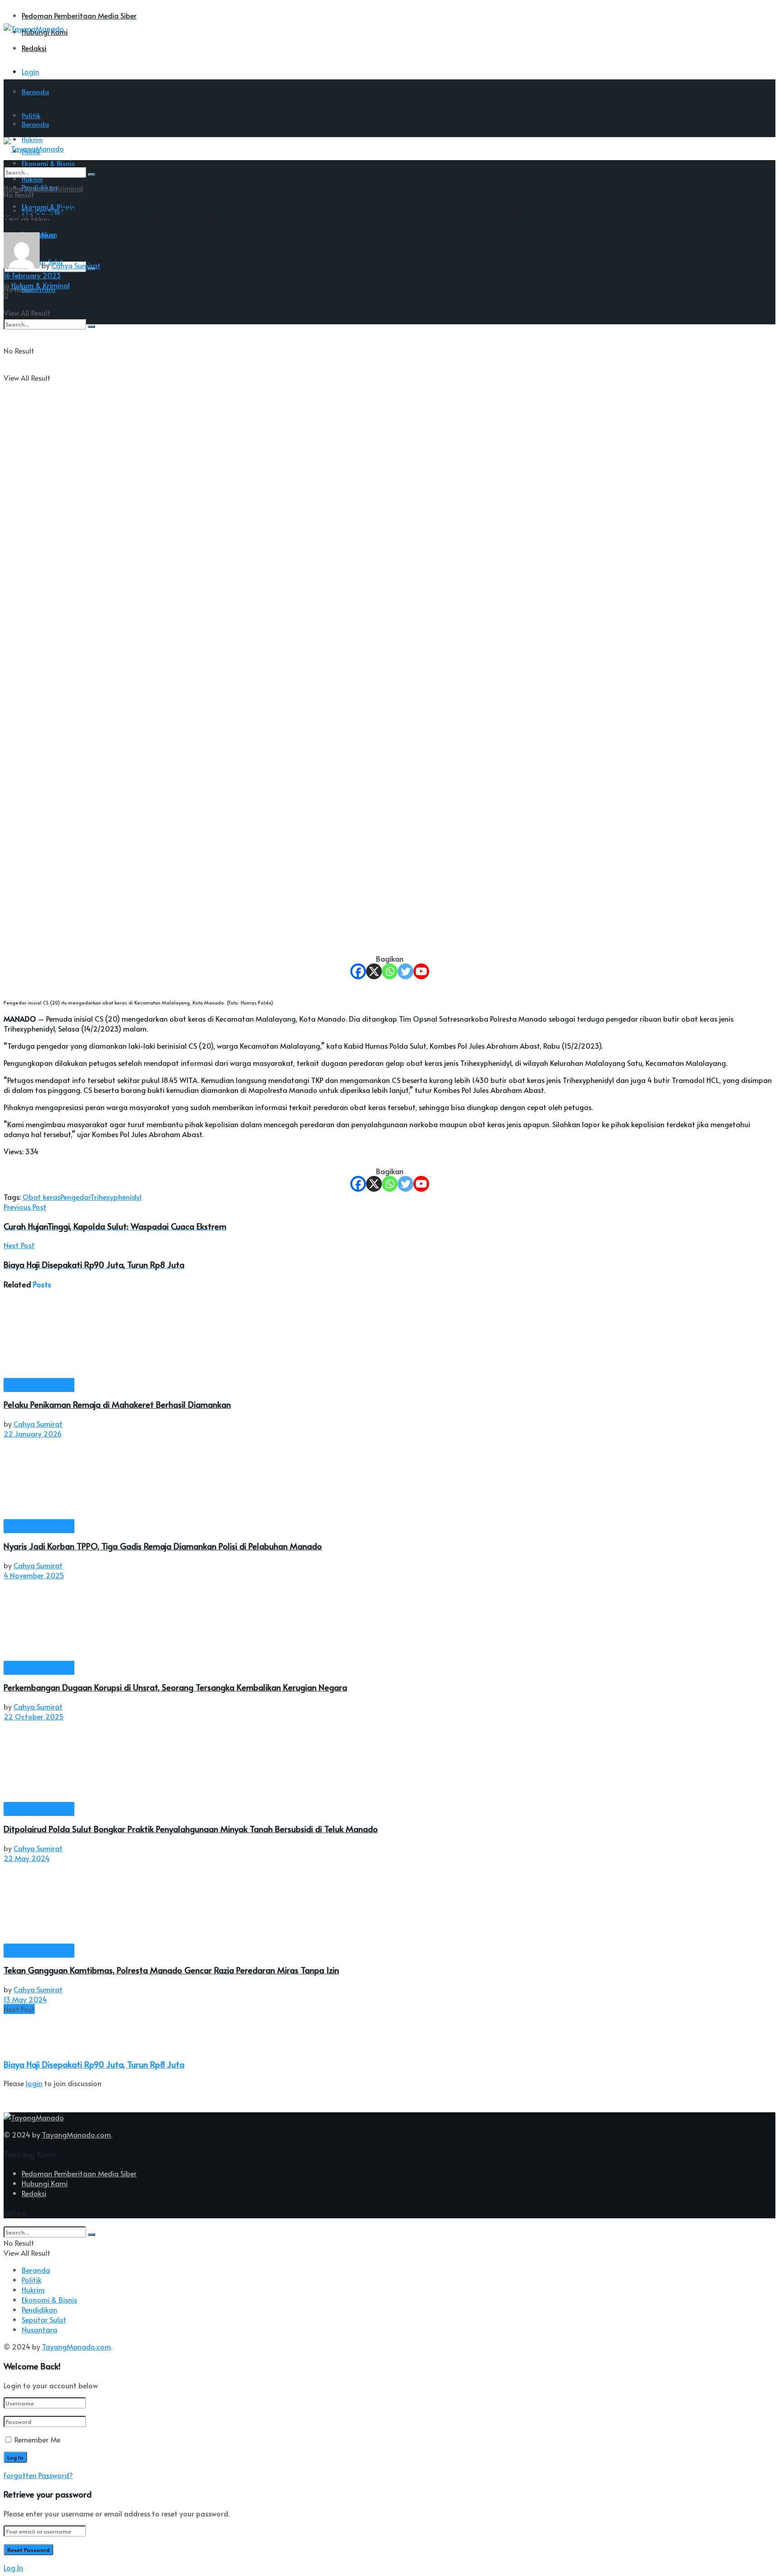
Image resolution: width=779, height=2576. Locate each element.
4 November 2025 (34, 1575)
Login (30, 71)
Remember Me (37, 2439)
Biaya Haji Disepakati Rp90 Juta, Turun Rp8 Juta (94, 2064)
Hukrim (33, 2290)
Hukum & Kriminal (54, 188)
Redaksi (34, 48)
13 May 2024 (25, 1999)
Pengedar (75, 1197)
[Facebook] (358, 971)
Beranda (35, 91)
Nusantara (39, 2329)
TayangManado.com (76, 2134)
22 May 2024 (27, 1858)
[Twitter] (406, 971)
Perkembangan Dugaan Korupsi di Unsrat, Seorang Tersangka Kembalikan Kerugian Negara (175, 1687)
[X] (374, 971)
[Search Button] (92, 175)
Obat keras (41, 1197)
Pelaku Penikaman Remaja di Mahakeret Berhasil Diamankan (117, 1404)
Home (13, 188)
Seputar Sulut (44, 2319)
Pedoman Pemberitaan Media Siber (79, 15)
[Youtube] (421, 971)
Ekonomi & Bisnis (49, 2300)
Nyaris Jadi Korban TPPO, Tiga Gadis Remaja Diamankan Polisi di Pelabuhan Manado (163, 1546)
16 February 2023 (32, 275)
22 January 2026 (33, 1433)
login (34, 2083)
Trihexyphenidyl (116, 1197)
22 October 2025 (34, 1716)
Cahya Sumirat (76, 265)
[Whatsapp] (390, 971)
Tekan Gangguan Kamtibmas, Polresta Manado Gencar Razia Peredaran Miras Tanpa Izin (171, 1970)
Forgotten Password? (38, 2475)
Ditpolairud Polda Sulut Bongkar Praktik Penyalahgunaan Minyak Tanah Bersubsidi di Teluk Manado (191, 1829)
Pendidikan (39, 2309)
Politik (32, 2280)
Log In (13, 2567)
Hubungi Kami (45, 2183)
